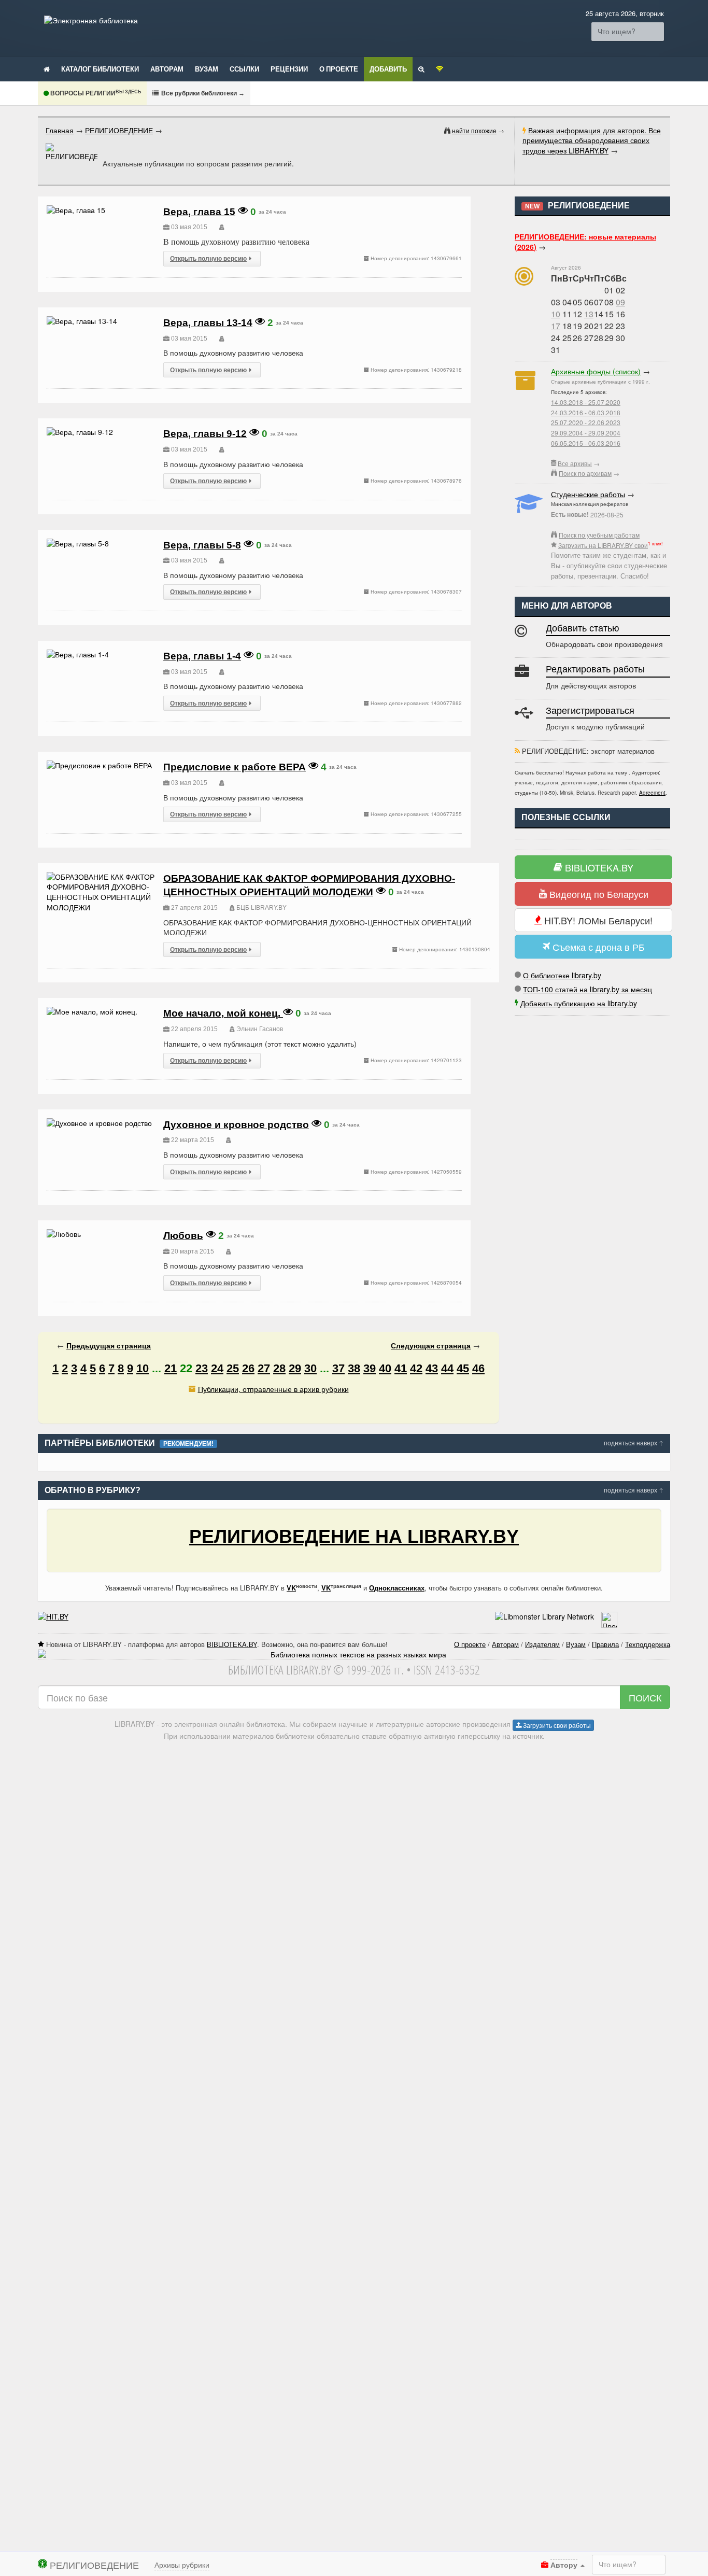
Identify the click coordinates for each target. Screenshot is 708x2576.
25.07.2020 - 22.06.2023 (586, 422)
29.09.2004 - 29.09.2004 (586, 433)
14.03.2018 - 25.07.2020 (586, 402)
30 (310, 1368)
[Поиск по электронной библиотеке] (421, 68)
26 (248, 1368)
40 (385, 1368)
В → (202, 93)
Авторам (167, 69)
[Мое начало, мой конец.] (92, 1011)
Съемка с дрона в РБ (597, 947)
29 (295, 1368)
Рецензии (289, 69)
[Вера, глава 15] (76, 210)
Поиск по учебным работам (599, 535)
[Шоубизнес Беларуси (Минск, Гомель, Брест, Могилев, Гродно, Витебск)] (53, 1616)
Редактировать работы (595, 669)
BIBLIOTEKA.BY (598, 867)
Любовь (183, 1236)
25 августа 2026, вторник (625, 13)
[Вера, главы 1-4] (78, 654)
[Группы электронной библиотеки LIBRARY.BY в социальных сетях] (440, 68)
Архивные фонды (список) (596, 371)
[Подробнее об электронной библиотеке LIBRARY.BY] (609, 1616)
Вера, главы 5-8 (202, 545)
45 (463, 1368)
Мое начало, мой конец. (223, 1013)
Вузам (207, 69)
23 (202, 1368)
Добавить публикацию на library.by (579, 1003)
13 (589, 314)
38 (354, 1368)
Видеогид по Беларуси (598, 894)
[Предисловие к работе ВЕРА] (99, 765)
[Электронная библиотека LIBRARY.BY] (91, 20)
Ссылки (244, 69)
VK (291, 1588)
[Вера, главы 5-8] (78, 543)
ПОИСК (645, 1697)
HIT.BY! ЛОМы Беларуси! (597, 920)
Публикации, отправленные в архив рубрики (273, 1389)
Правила (605, 1644)
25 (233, 1368)
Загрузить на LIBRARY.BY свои (603, 545)
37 (338, 1368)
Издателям (542, 1644)
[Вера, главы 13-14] (82, 321)
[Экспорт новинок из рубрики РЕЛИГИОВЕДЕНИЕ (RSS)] (517, 751)
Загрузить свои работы (556, 1725)
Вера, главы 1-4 (202, 656)
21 (171, 1368)
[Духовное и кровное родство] (99, 1123)
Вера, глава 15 (199, 212)
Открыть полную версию (208, 258)
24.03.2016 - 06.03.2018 (586, 412)
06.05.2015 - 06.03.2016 (586, 443)
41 (401, 1368)
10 (556, 314)
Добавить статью (583, 628)
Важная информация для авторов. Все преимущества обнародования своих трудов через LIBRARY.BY (592, 140)
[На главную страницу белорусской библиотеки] (354, 1655)
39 (370, 1368)
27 (264, 1368)
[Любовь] (64, 1234)
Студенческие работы (588, 494)
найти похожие (474, 130)
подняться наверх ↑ (634, 1442)
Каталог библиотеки (100, 69)
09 (620, 302)
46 (478, 1368)
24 (217, 1368)
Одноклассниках (397, 1588)
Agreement (652, 793)
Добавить (388, 69)
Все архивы (575, 463)
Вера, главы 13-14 (208, 323)
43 (432, 1368)
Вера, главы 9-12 (205, 434)
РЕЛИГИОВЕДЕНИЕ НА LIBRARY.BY (354, 1536)
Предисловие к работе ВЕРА (235, 767)
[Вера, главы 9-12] (80, 432)
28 (279, 1368)
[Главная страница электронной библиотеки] (47, 68)
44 (447, 1368)
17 (556, 326)
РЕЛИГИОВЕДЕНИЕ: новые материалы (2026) (585, 242)
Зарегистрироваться (590, 711)
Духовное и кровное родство (236, 1125)
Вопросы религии (95, 93)
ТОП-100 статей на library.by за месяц (587, 989)
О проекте (339, 69)
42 (416, 1368)
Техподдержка (648, 1644)
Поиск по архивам (585, 473)
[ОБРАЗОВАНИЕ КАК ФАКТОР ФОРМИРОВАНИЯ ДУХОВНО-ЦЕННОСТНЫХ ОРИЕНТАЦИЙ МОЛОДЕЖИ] (101, 877)
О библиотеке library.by (562, 975)
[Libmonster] (544, 1616)
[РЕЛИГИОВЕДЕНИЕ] (72, 152)
